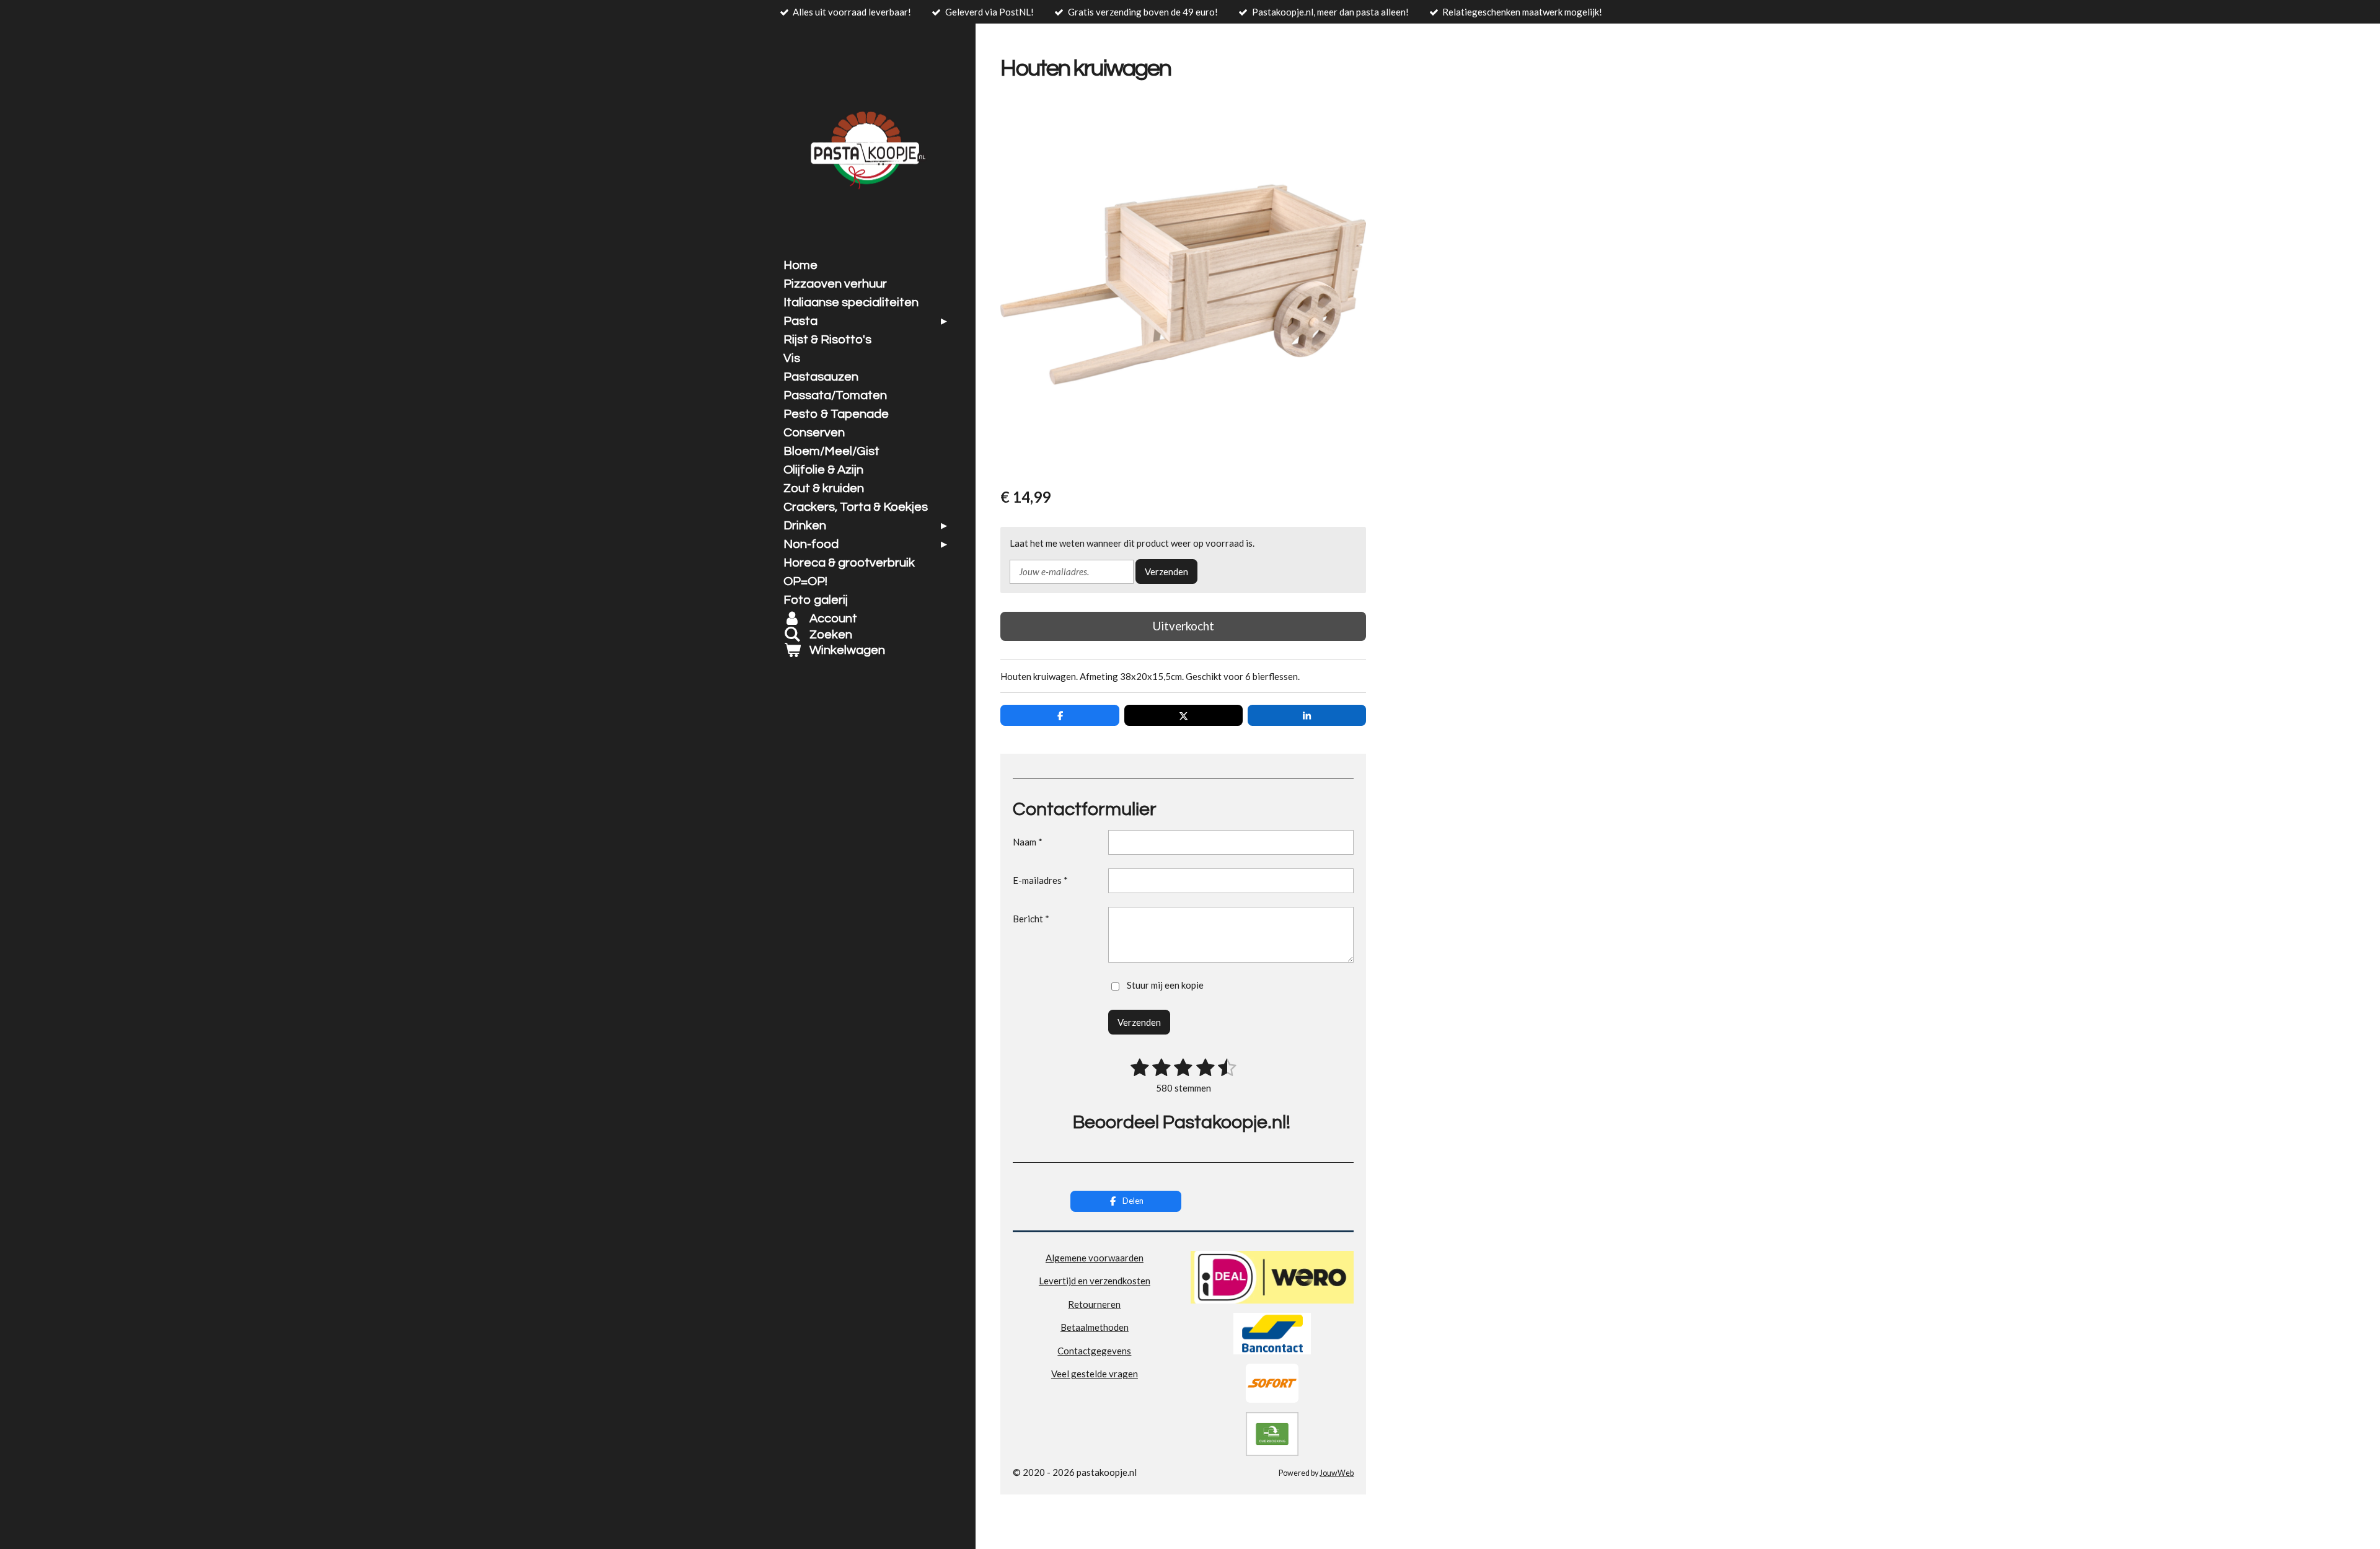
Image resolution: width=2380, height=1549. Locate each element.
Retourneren (1094, 1304)
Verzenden (1166, 571)
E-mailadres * (1040, 880)
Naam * (1028, 842)
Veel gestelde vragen (1095, 1374)
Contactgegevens (1094, 1351)
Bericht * (1031, 919)
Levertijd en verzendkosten (1095, 1281)
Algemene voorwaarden (1095, 1258)
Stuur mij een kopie (1165, 985)
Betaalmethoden (1095, 1327)
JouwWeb (1337, 1473)
